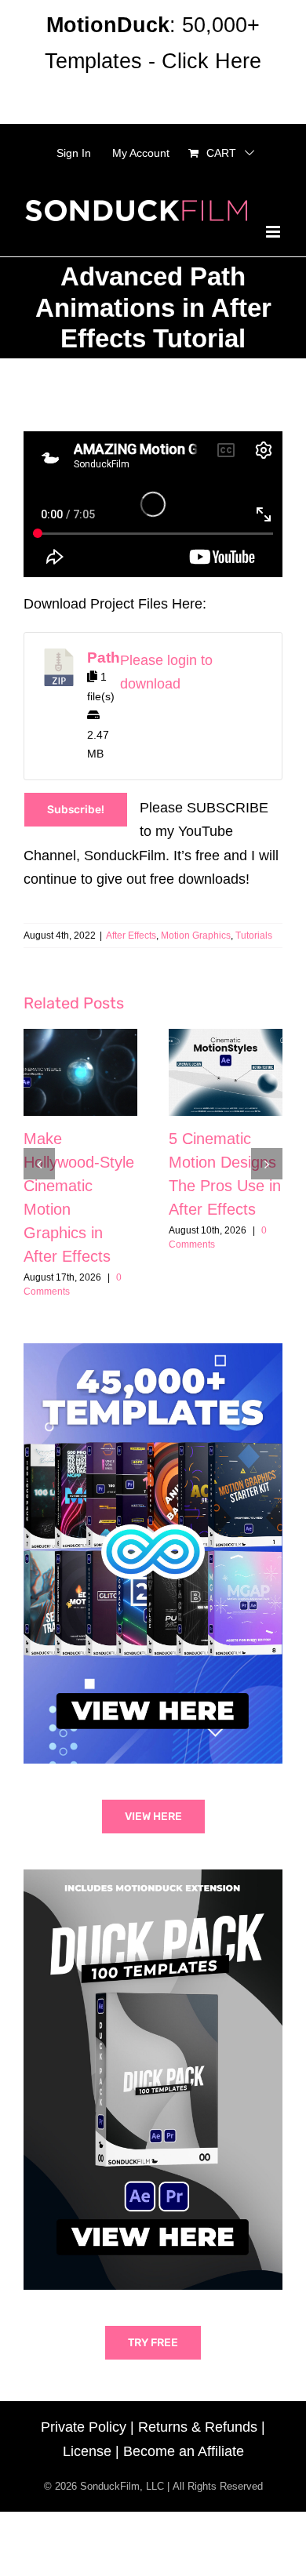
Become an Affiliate (184, 2451)
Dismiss (153, 97)
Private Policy (84, 2427)
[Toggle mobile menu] (274, 232)
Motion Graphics (196, 936)
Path (104, 658)
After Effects (131, 936)
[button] (39, 1164)
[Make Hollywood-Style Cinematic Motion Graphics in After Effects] (80, 1072)
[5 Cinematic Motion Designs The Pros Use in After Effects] (226, 1072)
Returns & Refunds (198, 2427)
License (87, 2451)
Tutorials (254, 936)
